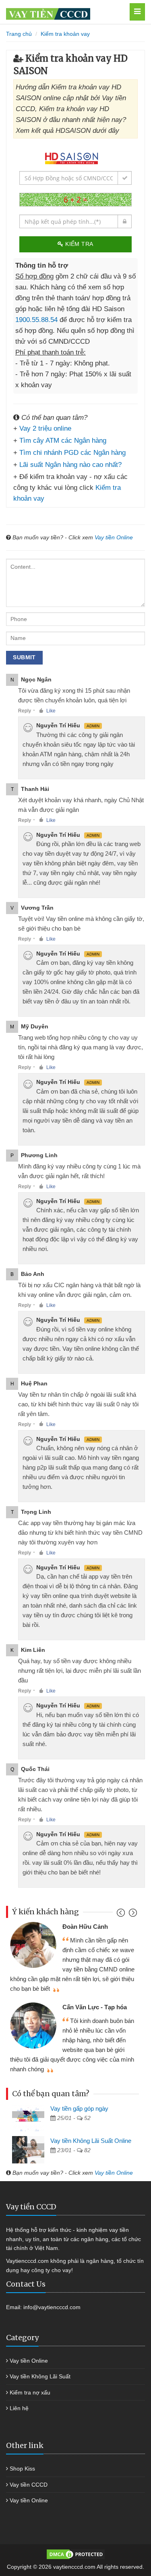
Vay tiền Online (114, 537)
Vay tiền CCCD (29, 2485)
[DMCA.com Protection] (76, 2554)
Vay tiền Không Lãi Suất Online (91, 2141)
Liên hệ (19, 2408)
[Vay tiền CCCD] (65, 12)
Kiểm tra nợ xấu (30, 2392)
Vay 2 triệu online (45, 428)
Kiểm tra (79, 244)
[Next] (132, 1914)
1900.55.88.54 (36, 320)
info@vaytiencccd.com (52, 2307)
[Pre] (122, 1914)
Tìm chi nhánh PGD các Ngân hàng (72, 453)
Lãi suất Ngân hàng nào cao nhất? (70, 465)
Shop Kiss (22, 2469)
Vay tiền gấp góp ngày (79, 2108)
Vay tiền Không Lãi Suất (40, 2376)
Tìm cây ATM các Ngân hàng (63, 441)
